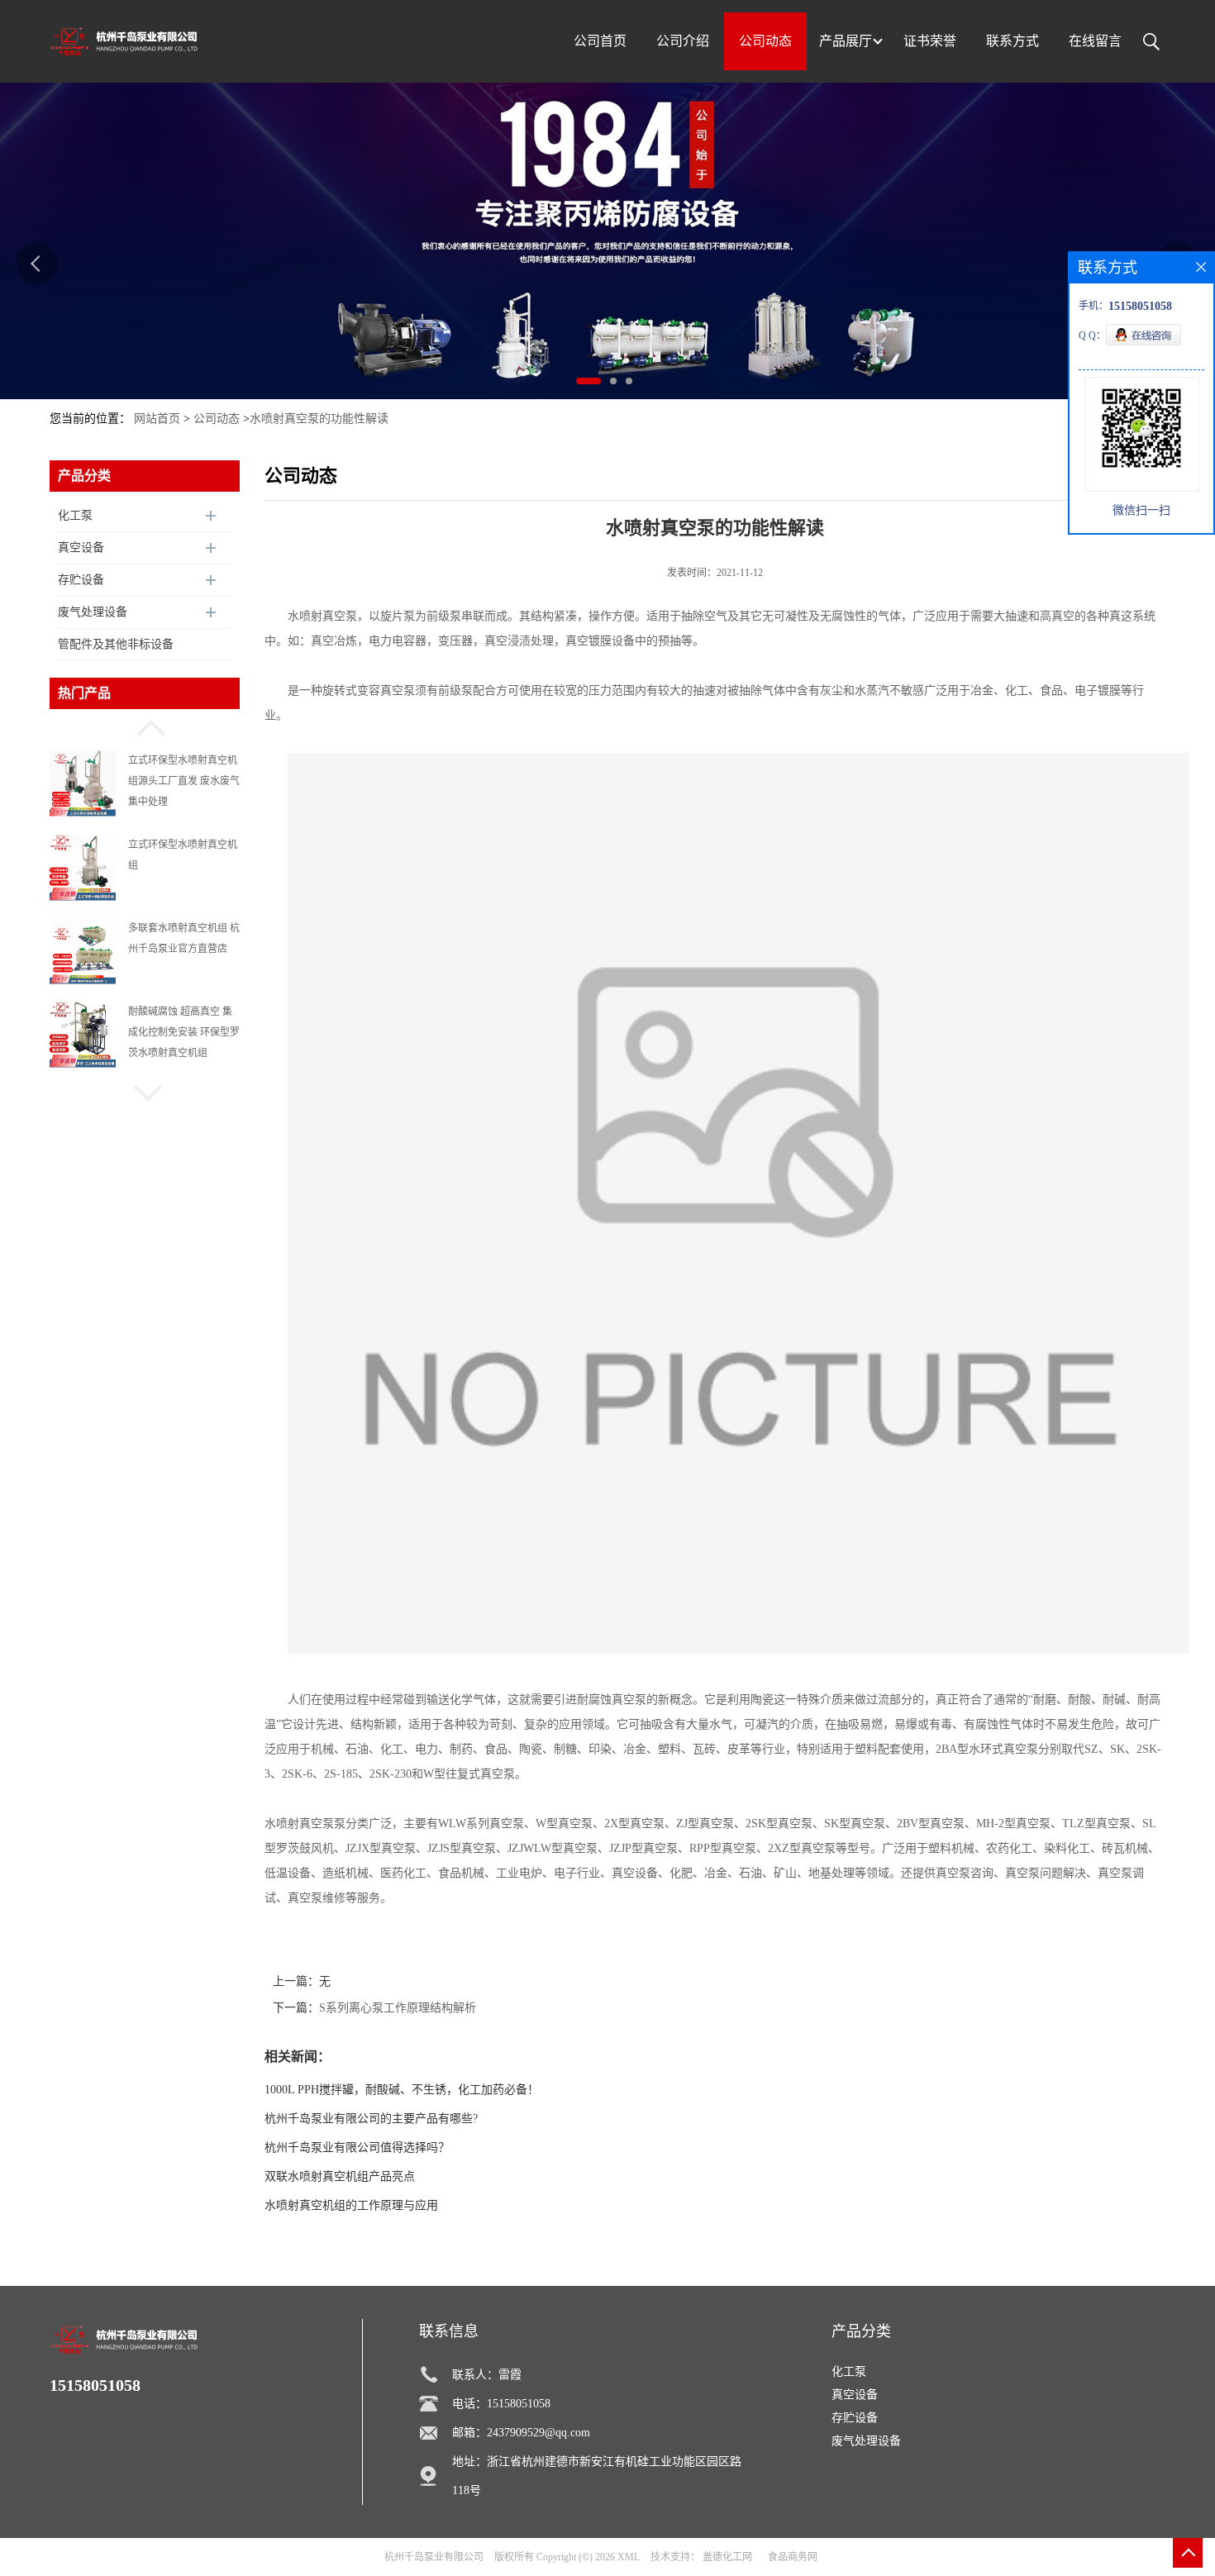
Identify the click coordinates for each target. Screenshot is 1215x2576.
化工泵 (75, 515)
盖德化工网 (727, 2557)
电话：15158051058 (501, 2404)
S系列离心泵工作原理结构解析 (398, 2008)
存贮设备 (81, 580)
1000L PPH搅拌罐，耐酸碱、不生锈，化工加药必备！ (402, 2090)
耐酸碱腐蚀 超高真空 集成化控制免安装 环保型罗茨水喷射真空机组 (184, 1032)
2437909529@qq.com (538, 2433)
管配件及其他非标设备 (116, 644)
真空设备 (81, 548)
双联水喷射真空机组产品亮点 (340, 2176)
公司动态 (217, 419)
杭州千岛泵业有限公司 (434, 2557)
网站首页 (157, 419)
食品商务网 (793, 2557)
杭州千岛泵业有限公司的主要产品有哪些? (371, 2119)
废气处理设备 (93, 612)
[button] (145, 726)
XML (629, 2557)
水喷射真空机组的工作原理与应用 (351, 2205)
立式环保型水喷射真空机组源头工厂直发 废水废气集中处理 (184, 781)
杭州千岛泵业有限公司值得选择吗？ (357, 2147)
